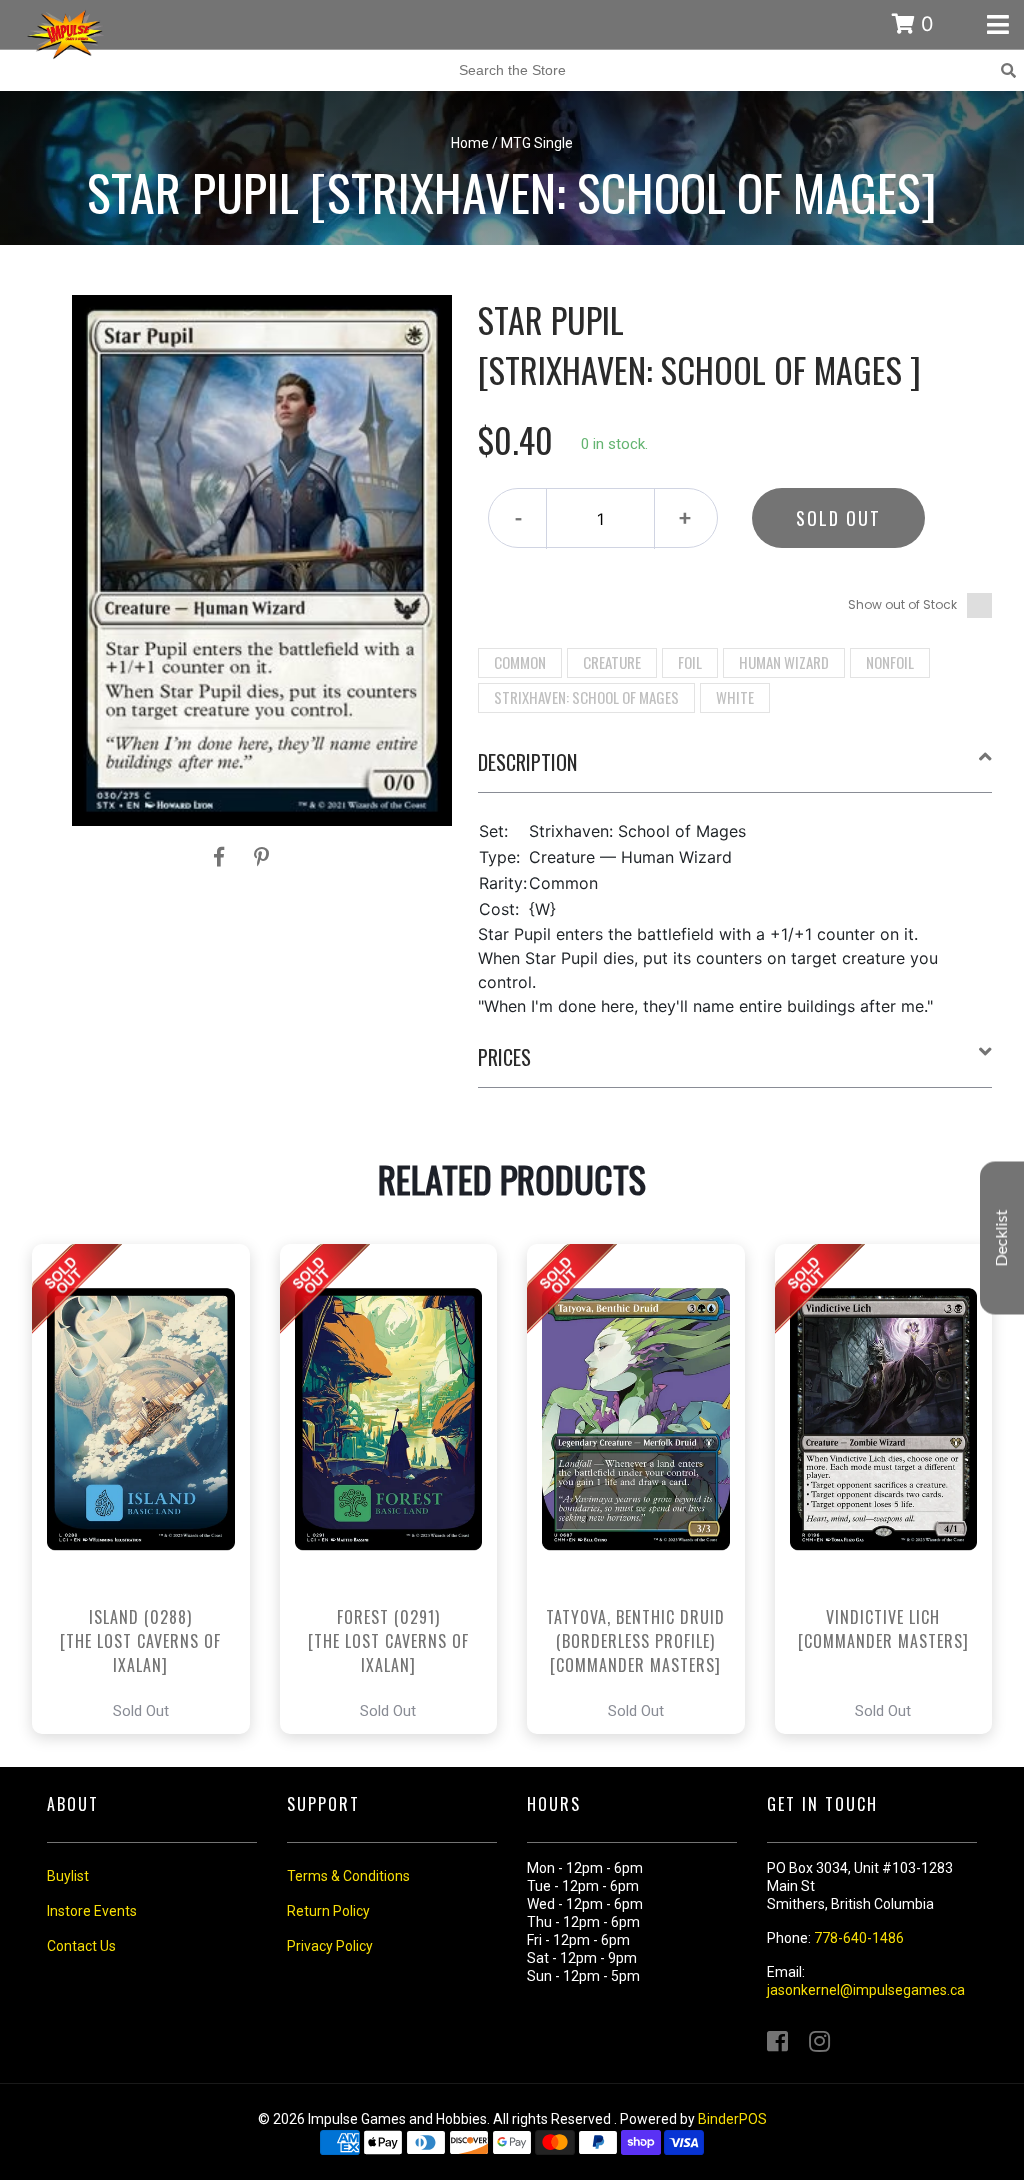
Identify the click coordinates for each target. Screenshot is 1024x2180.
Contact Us (81, 1946)
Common (520, 662)
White (735, 697)
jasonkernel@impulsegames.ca (866, 1990)
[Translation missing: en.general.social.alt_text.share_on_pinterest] (261, 857)
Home (470, 143)
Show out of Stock (902, 604)
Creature (612, 662)
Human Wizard (784, 662)
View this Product (149, 1489)
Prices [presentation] (504, 1057)
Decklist (1002, 1238)
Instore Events (92, 1911)
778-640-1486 (859, 1938)
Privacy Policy (330, 1946)
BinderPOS (732, 2119)
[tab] (735, 770)
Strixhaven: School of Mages (586, 697)
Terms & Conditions (348, 1876)
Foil (690, 662)
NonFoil (890, 662)
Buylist (68, 1876)
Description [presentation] (527, 762)
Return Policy (328, 1911)
